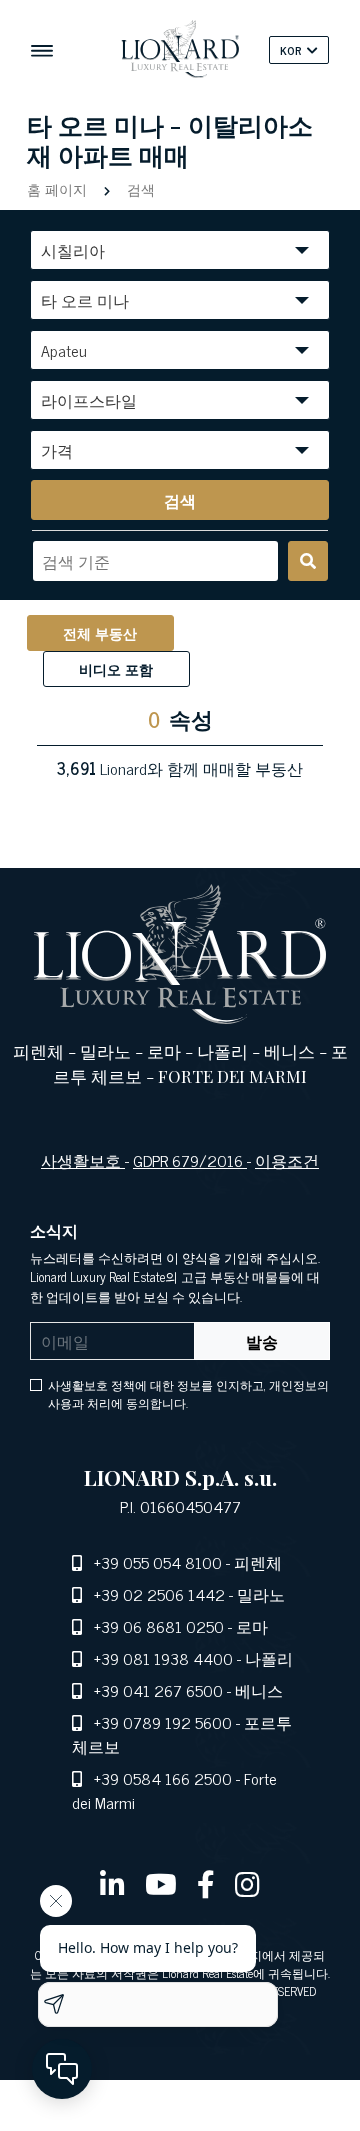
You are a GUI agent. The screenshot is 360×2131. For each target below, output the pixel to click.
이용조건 (287, 1160)
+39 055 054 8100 (158, 1562)
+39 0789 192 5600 (163, 1722)
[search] (308, 561)
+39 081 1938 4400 (163, 1658)
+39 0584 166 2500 (163, 1778)
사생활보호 (83, 1160)
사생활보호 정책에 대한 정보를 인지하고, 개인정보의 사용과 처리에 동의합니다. (188, 1394)
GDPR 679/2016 (190, 1160)
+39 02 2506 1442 (159, 1594)
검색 (139, 188)
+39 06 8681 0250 (159, 1626)
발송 (262, 1341)
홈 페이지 (59, 188)
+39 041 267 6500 (158, 1690)
